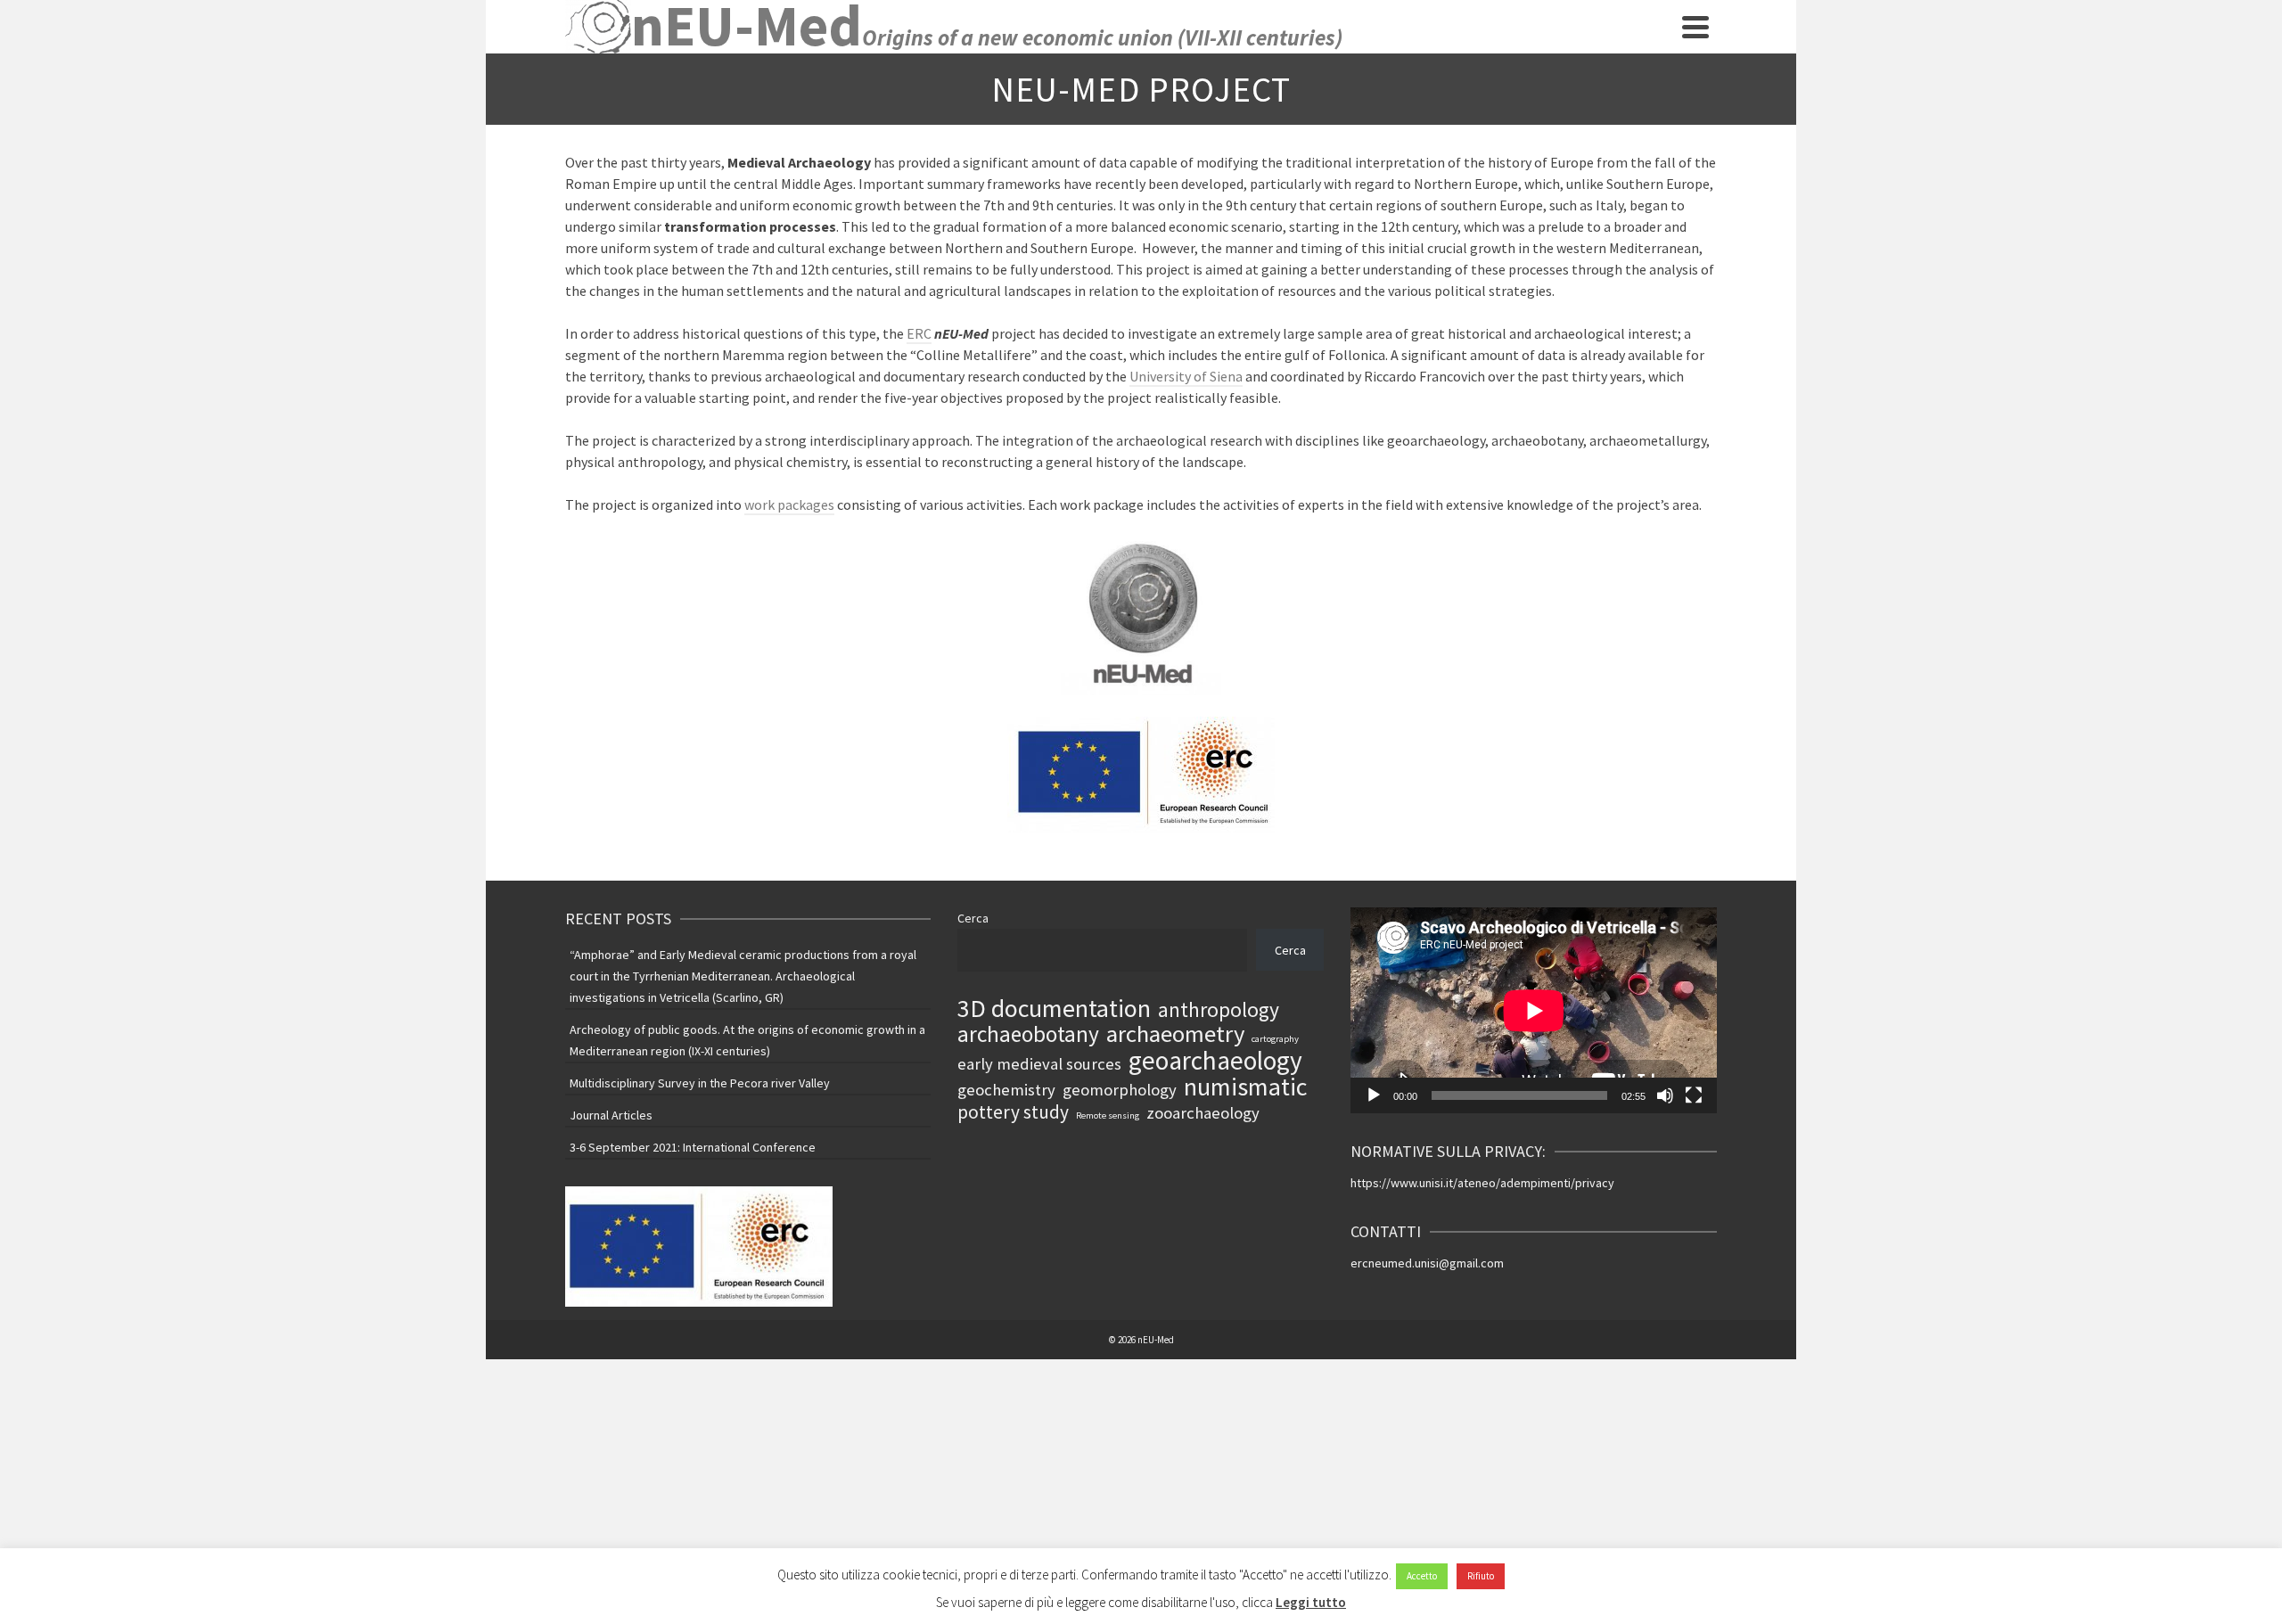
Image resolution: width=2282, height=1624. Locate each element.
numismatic (1245, 1087)
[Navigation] (1695, 27)
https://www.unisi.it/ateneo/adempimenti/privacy (1482, 1183)
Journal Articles (611, 1115)
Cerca (973, 918)
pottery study (1013, 1112)
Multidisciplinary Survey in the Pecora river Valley (700, 1083)
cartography (1275, 1039)
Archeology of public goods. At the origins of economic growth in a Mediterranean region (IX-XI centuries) (747, 1040)
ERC (919, 333)
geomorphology (1120, 1090)
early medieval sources (1039, 1064)
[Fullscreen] (1694, 1095)
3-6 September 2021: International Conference (693, 1147)
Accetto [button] (1422, 1576)
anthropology (1219, 1010)
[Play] (1374, 1095)
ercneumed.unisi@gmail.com (1427, 1263)
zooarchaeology (1203, 1113)
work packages (789, 504)
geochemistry (1006, 1090)
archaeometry (1175, 1034)
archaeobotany (1028, 1034)
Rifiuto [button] (1481, 1576)
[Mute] (1665, 1095)
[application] (1534, 1010)
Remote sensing (1108, 1115)
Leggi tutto (1311, 1602)
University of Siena (1186, 376)
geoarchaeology (1215, 1061)
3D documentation (1054, 1008)
